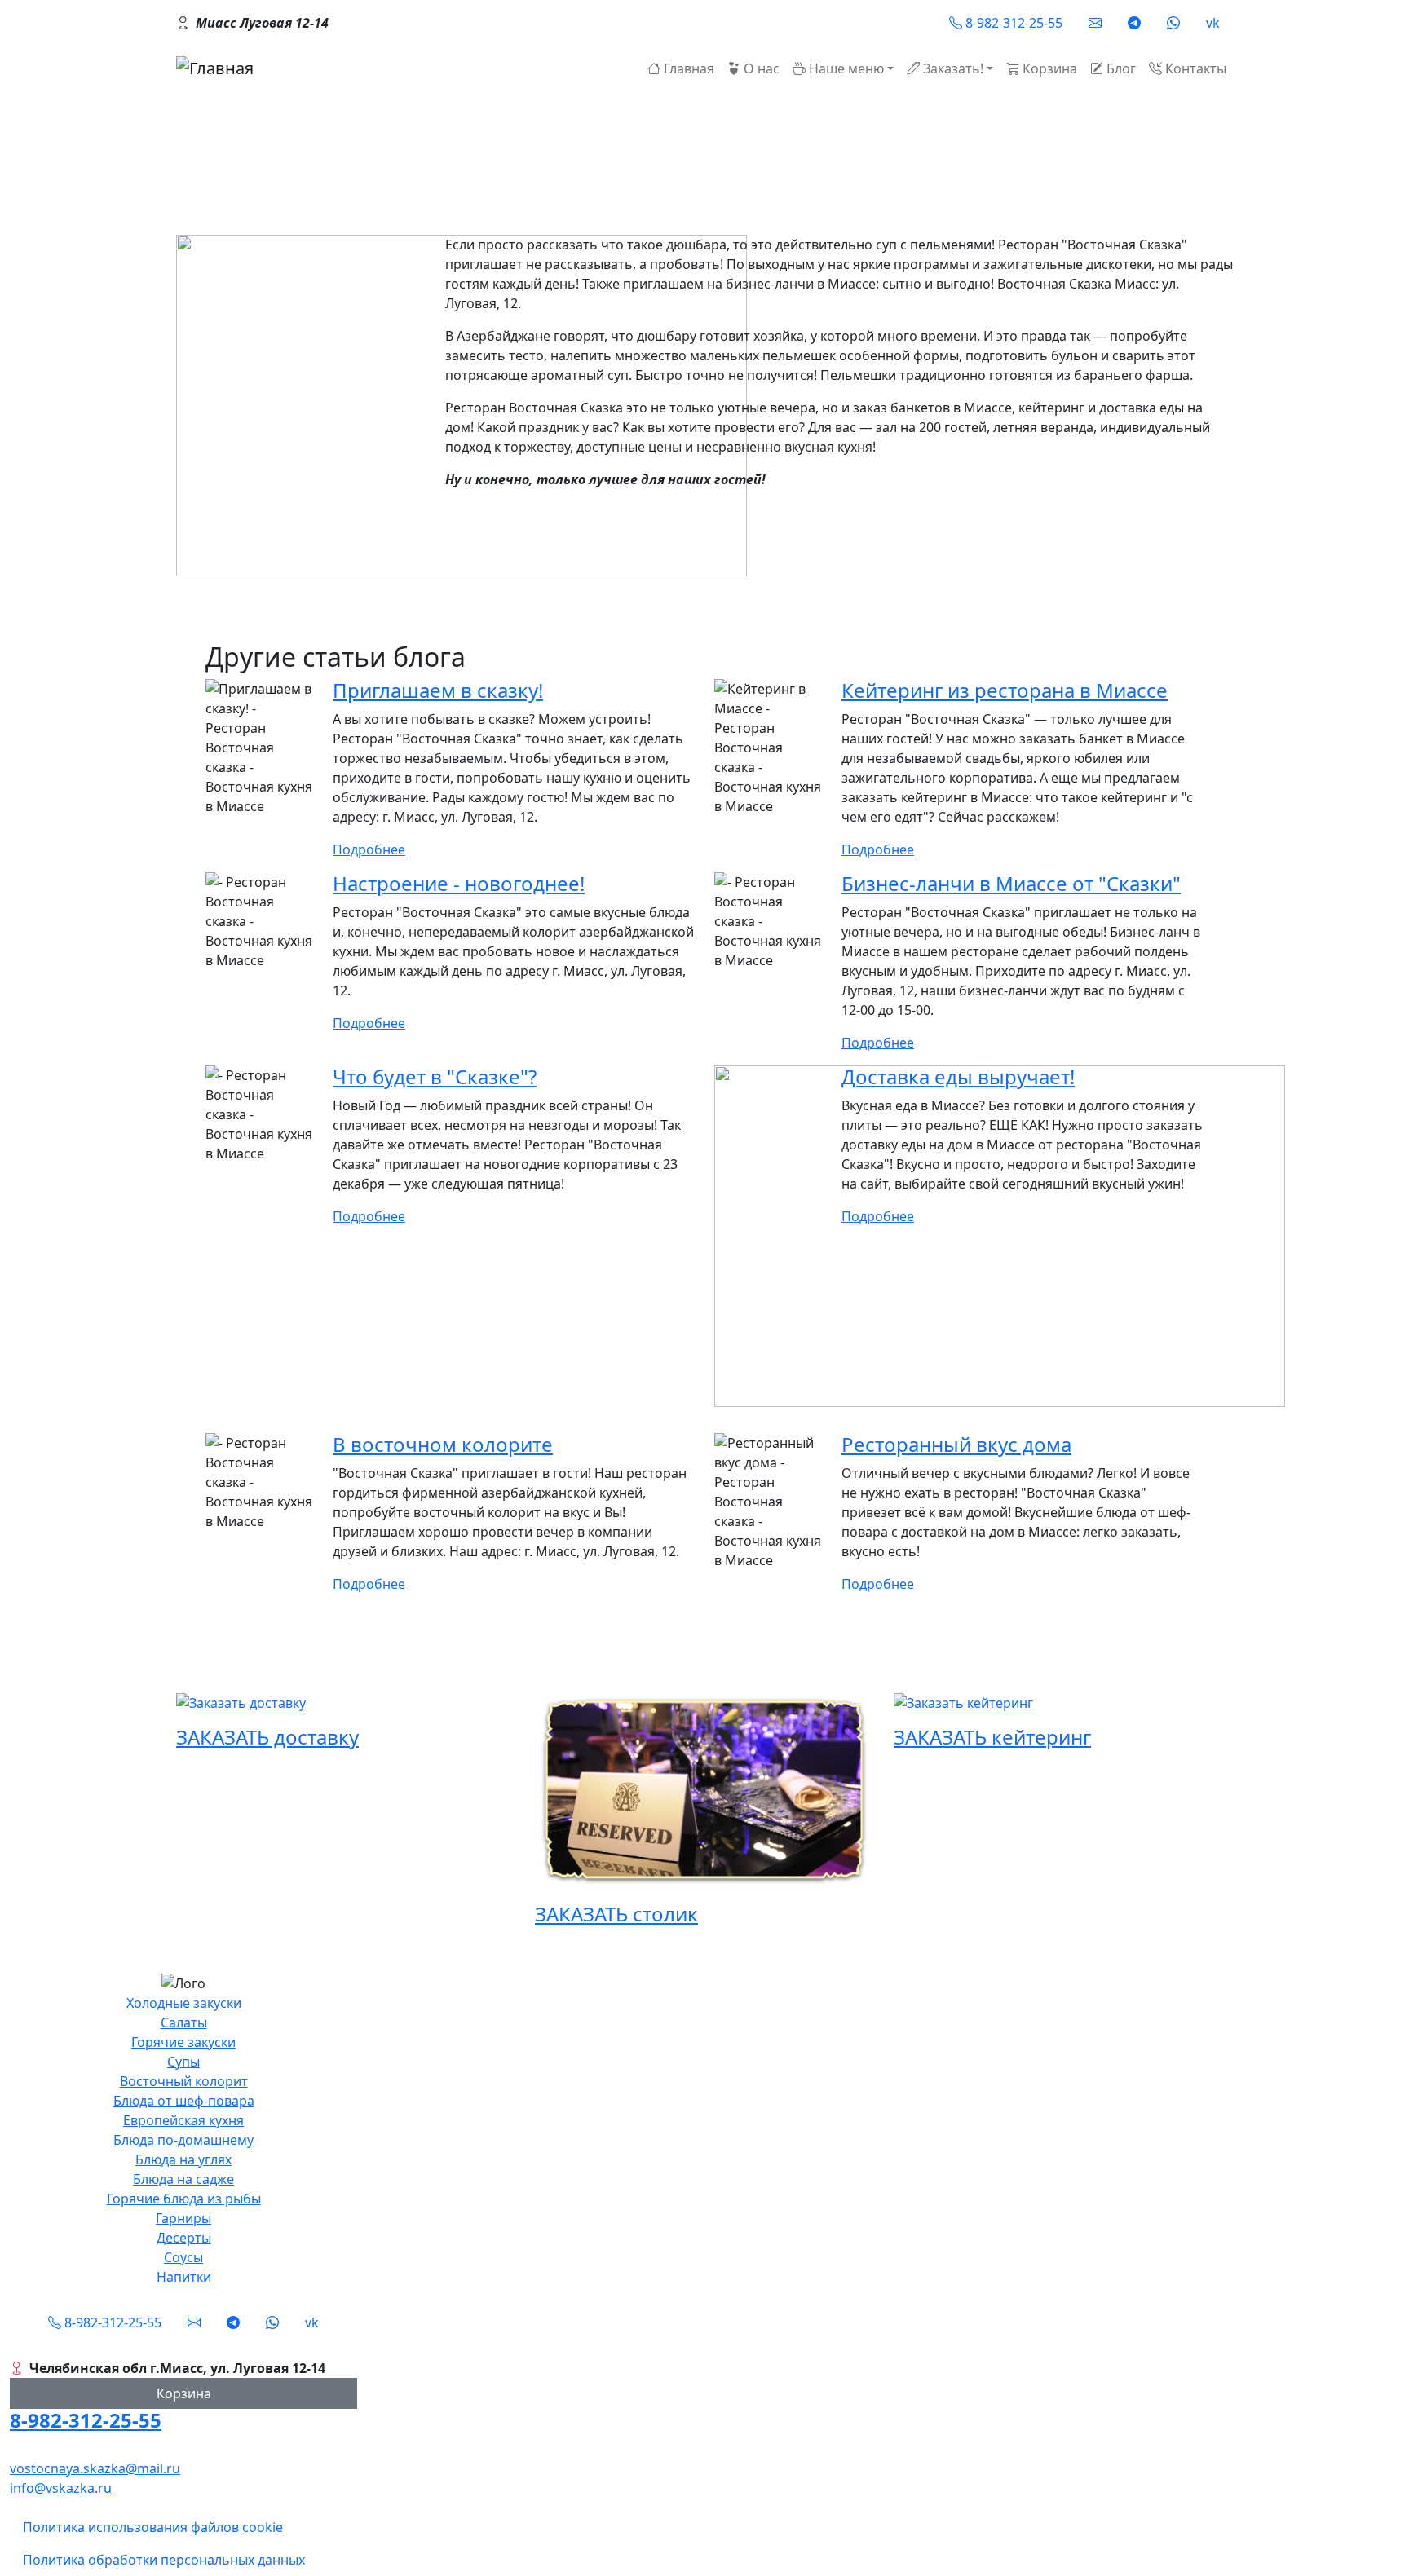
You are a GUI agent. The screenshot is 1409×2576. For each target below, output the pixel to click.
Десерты (184, 2238)
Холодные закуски (184, 2003)
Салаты (184, 2022)
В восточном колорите (443, 1444)
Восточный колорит (184, 2081)
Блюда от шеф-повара (184, 2101)
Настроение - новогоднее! (459, 883)
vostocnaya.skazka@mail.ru (95, 2468)
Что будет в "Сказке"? (435, 1076)
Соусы (183, 2257)
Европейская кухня (183, 2120)
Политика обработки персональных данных (164, 2560)
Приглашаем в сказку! (438, 690)
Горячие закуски (183, 2042)
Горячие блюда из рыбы (184, 2199)
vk (1213, 23)
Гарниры (183, 2218)
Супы (183, 2062)
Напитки (184, 2277)
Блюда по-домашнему (183, 2140)
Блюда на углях (183, 2159)
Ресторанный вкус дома (956, 1444)
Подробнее (369, 849)
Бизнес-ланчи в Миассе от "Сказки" (1011, 883)
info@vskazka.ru (61, 2488)
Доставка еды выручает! (958, 1076)
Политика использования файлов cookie (153, 2527)
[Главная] (215, 68)
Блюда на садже (183, 2179)
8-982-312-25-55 (86, 2420)
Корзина (184, 2393)
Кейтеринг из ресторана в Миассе (1005, 690)
